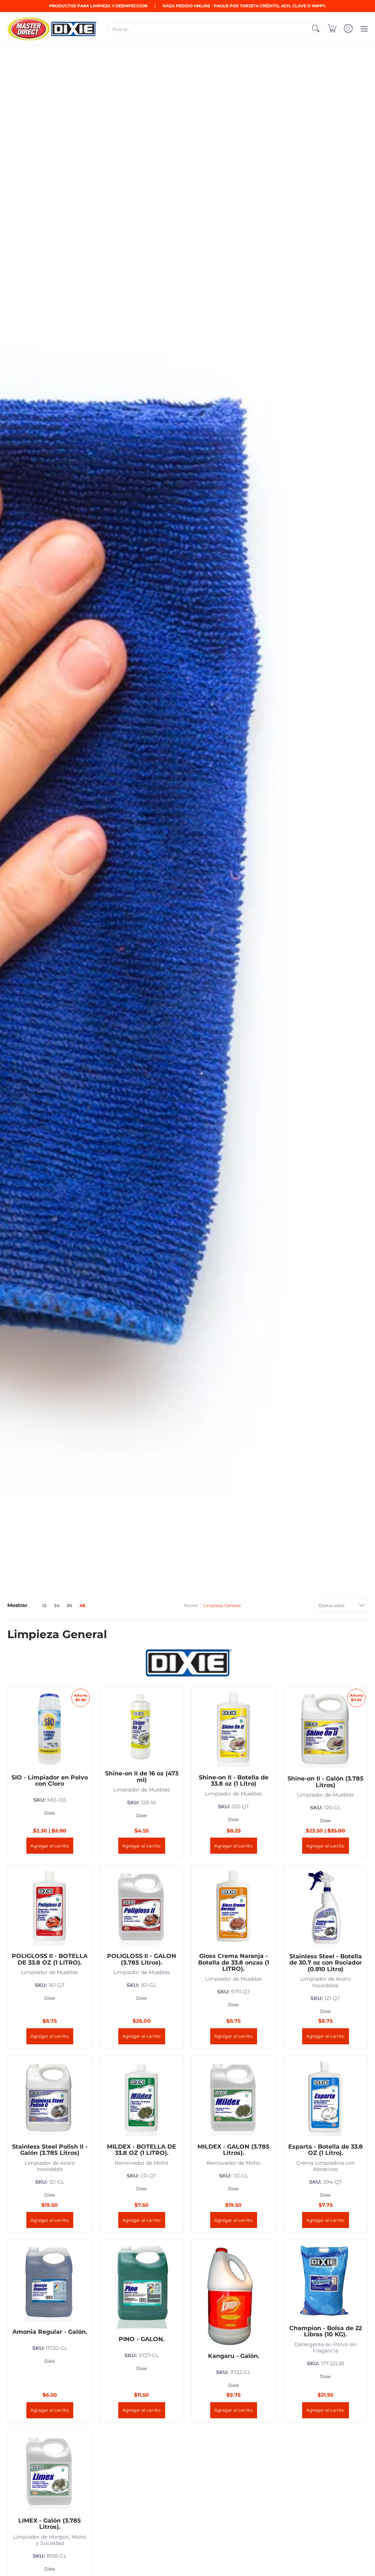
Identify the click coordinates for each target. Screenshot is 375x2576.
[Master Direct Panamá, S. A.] (53, 29)
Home (191, 1605)
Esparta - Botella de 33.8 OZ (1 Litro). (326, 2150)
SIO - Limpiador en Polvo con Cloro (50, 1781)
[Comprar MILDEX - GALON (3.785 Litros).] (233, 2098)
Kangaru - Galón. (234, 2356)
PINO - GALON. (142, 2339)
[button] (332, 29)
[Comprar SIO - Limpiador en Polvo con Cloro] (50, 1729)
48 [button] (82, 1605)
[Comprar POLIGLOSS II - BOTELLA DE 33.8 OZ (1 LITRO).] (50, 1907)
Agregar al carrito (50, 1846)
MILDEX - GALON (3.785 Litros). (233, 2150)
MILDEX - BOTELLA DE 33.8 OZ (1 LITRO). (142, 2150)
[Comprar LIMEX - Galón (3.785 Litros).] (50, 2472)
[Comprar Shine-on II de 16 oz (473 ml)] (142, 1727)
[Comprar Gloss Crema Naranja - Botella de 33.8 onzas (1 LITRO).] (233, 1907)
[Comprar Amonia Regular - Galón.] (50, 2282)
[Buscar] (316, 29)
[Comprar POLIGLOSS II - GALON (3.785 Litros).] (142, 1907)
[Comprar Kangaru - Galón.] (233, 2294)
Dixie (50, 1813)
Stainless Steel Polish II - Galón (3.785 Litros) (50, 2150)
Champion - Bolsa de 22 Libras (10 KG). (326, 2331)
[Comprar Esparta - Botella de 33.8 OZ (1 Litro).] (325, 2098)
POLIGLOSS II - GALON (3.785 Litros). (142, 1959)
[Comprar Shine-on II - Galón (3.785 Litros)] (325, 1729)
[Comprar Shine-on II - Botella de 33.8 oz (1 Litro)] (233, 1729)
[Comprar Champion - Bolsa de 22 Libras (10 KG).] (325, 2281)
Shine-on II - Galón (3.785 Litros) (326, 1782)
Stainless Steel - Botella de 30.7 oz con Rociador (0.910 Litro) (326, 1963)
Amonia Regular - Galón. (50, 2332)
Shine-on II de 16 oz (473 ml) (142, 1777)
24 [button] (57, 1605)
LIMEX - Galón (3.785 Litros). (50, 2524)
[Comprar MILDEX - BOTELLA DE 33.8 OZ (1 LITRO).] (142, 2098)
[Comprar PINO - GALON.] (142, 2286)
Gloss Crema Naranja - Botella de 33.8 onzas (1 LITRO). (234, 1962)
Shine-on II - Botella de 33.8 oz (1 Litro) (234, 1781)
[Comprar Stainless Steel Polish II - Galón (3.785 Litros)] (50, 2098)
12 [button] (44, 1605)
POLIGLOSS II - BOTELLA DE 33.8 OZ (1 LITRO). (50, 1959)
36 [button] (69, 1605)
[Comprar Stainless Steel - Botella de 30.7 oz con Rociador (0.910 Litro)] (325, 1907)
